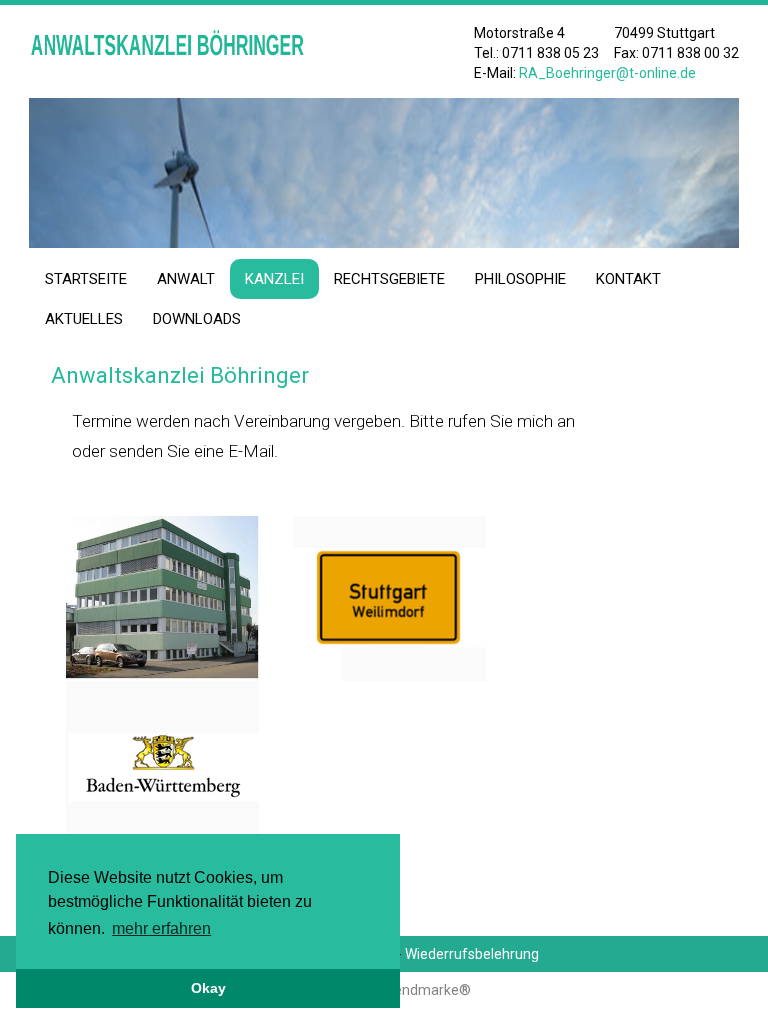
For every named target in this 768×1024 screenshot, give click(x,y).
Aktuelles (84, 319)
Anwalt (186, 279)
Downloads (197, 319)
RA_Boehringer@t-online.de (607, 73)
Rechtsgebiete (389, 279)
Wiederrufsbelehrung (472, 954)
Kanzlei (274, 279)
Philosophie (520, 279)
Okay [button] (208, 988)
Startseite (86, 279)
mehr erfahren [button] (161, 928)
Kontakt (628, 279)
